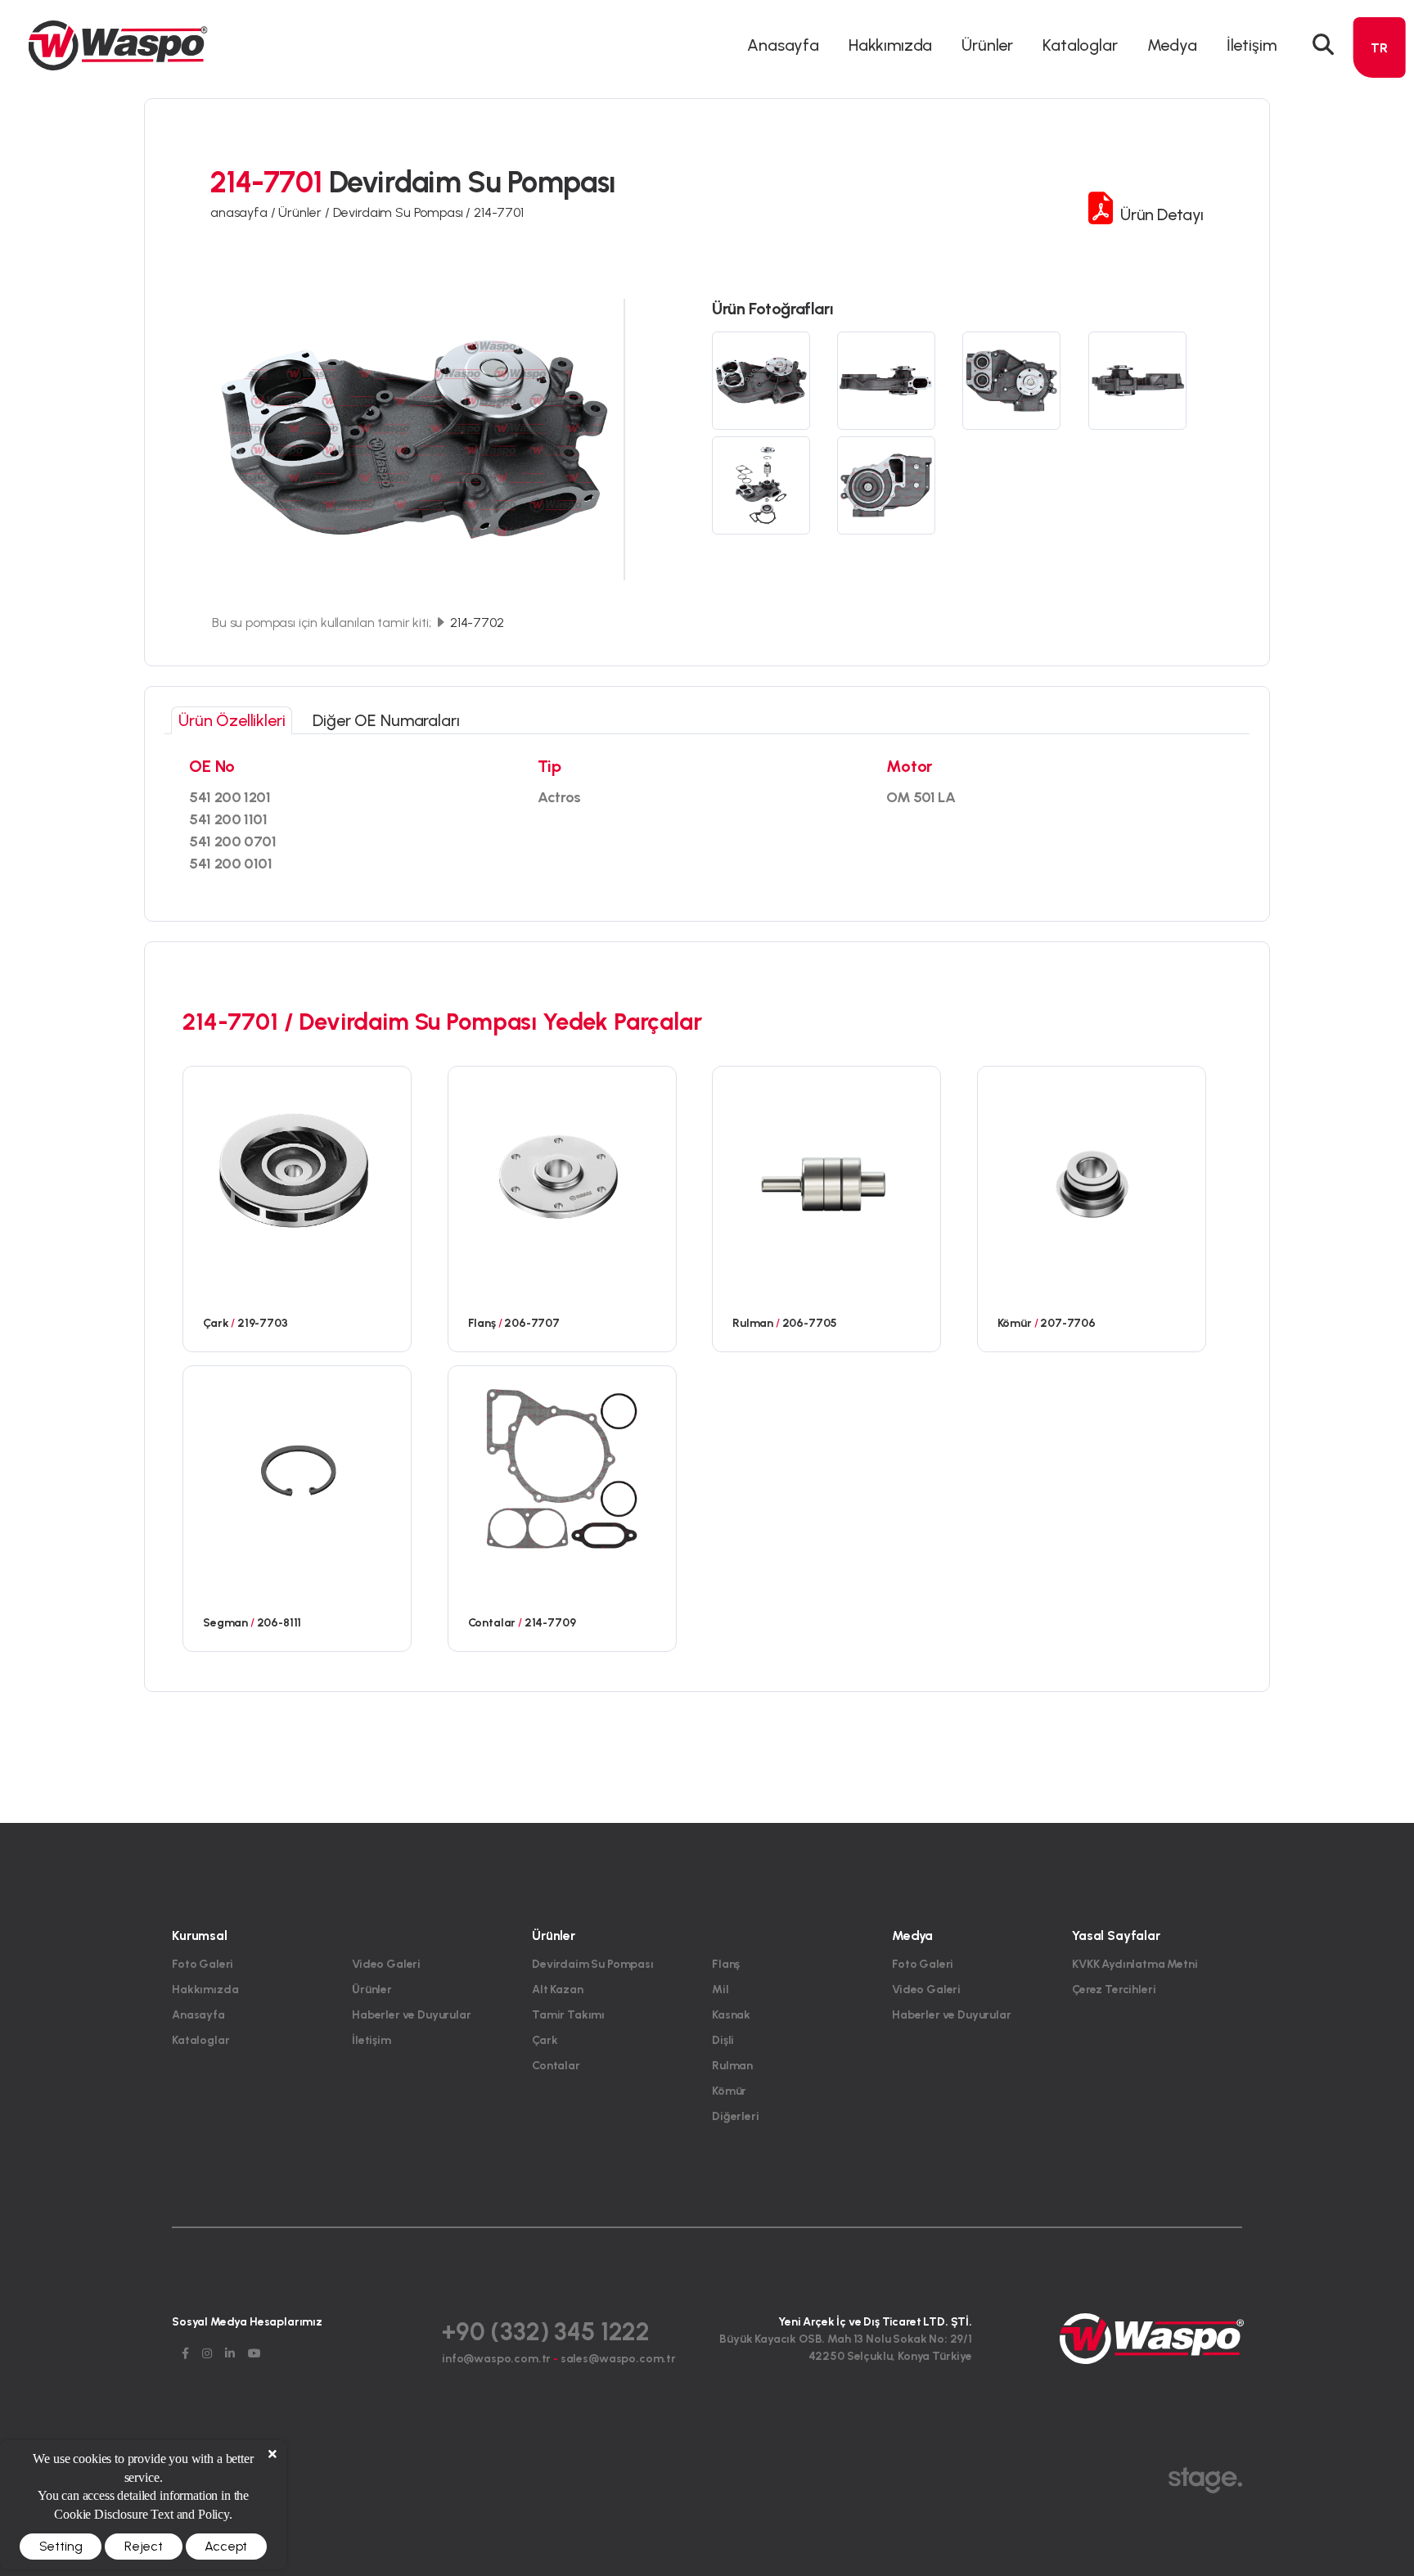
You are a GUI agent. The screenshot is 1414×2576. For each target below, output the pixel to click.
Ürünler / (305, 212)
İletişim (1252, 45)
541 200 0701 (233, 841)
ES (1379, 167)
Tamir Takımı (568, 2015)
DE (1380, 108)
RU (1379, 197)
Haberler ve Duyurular (412, 2015)
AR (1380, 138)
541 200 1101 (228, 819)
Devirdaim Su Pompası (593, 1964)
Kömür (729, 2091)
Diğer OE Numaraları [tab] (386, 720)
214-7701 (499, 212)
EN (1380, 79)
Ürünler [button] (987, 45)
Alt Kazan (558, 1990)
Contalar (556, 2066)
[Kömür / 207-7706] (1092, 1168)
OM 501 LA (921, 797)
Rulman (732, 2066)
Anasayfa (783, 45)
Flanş (726, 1964)
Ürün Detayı (1160, 214)
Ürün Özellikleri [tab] (232, 720)
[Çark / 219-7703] (297, 1168)
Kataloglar (1080, 45)
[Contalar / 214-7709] (562, 1468)
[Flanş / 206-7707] (562, 1168)
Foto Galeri (203, 1964)
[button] (1323, 45)
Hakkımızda (890, 45)
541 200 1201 (230, 797)
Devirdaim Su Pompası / (403, 212)
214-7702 (475, 623)
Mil (721, 1990)
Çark (545, 2040)
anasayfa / (244, 212)
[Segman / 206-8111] (297, 1468)
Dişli (723, 2040)
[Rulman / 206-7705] (826, 1168)
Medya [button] (1172, 45)
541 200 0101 (231, 864)
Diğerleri (736, 2116)
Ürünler (372, 1990)
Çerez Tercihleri (1114, 1990)
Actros (559, 797)
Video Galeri (386, 1964)
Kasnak (731, 2015)
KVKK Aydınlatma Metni (1135, 1964)
